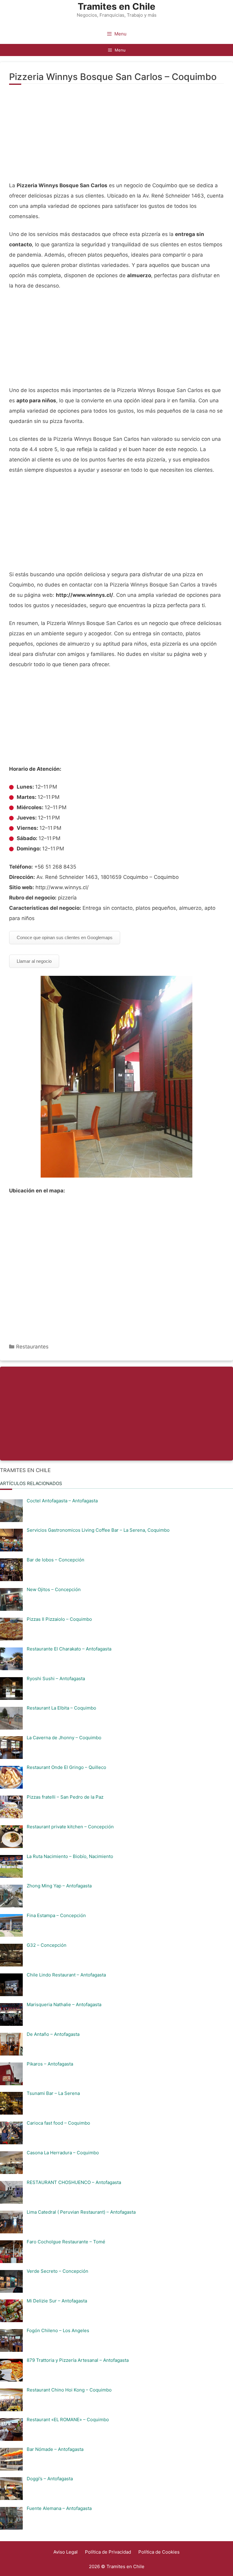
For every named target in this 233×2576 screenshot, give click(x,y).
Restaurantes (32, 1347)
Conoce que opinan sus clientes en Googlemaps (65, 937)
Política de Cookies (159, 2552)
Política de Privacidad (108, 2552)
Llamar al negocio (34, 961)
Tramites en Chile (116, 6)
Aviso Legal (66, 2552)
